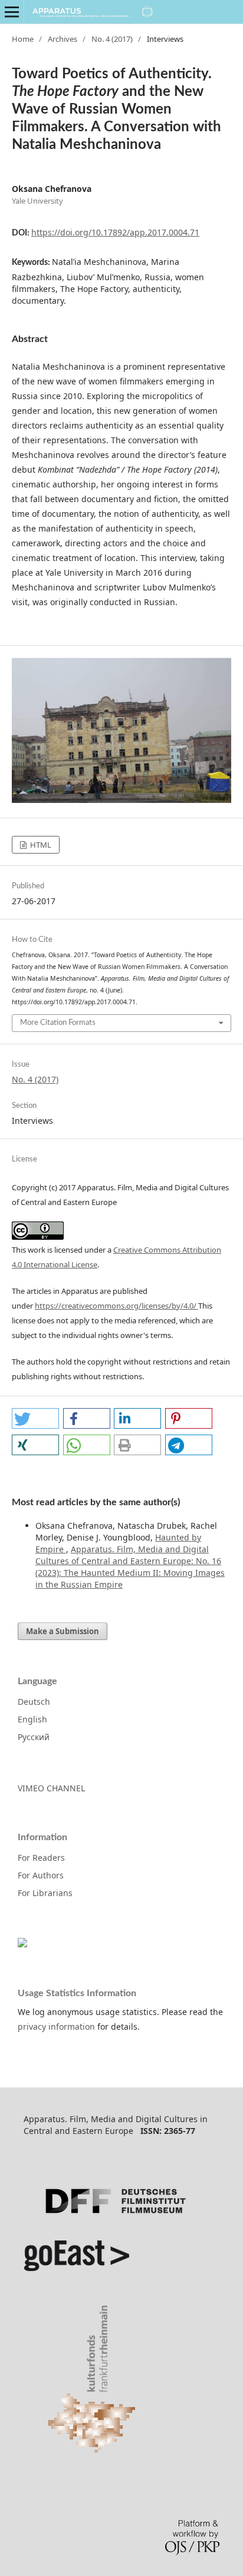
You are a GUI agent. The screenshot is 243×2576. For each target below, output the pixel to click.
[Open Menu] (12, 12)
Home (23, 39)
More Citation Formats (58, 1023)
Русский (34, 1737)
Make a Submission (63, 1631)
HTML (40, 845)
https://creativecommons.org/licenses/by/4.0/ (116, 1306)
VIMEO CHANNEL (51, 1788)
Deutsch (34, 1702)
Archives (63, 39)
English (32, 1719)
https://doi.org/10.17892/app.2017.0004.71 (115, 232)
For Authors (41, 1875)
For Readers (41, 1858)
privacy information (56, 2026)
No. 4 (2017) (112, 39)
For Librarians (45, 1893)
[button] (35, 1418)
